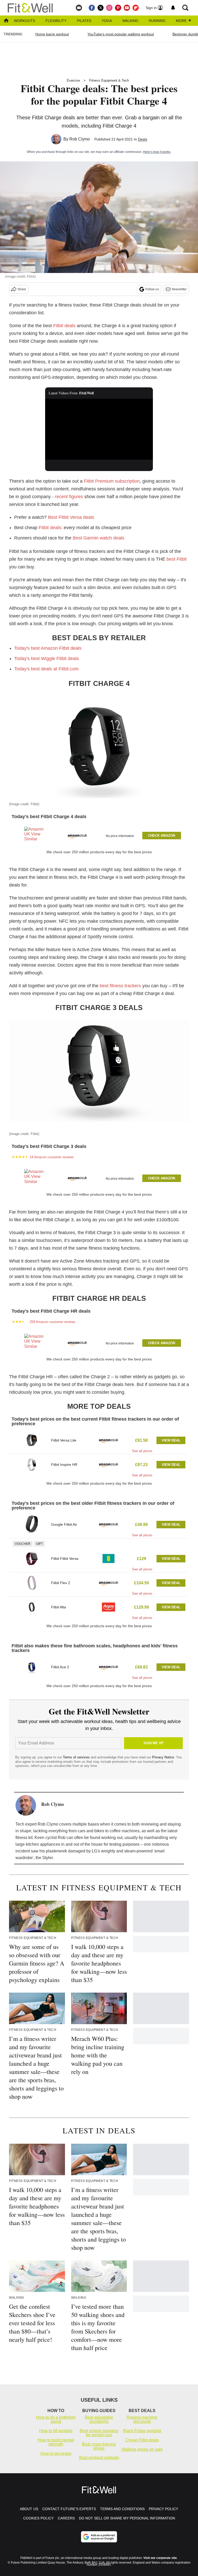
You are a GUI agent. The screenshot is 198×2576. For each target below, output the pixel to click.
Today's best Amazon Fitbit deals (48, 648)
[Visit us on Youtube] (127, 8)
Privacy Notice (163, 1757)
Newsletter (179, 289)
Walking (130, 21)
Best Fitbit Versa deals (71, 517)
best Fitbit (177, 559)
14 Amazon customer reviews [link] (52, 1157)
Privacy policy (163, 2509)
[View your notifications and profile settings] (173, 8)
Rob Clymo (80, 139)
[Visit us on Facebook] (92, 8)
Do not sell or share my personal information (127, 2518)
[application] (99, 429)
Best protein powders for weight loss (99, 2433)
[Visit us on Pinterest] (118, 8)
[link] (34, 836)
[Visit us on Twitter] (101, 8)
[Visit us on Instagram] (109, 8)
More (182, 21)
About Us (29, 2509)
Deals (143, 139)
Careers (66, 2518)
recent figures (69, 497)
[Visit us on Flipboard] (136, 8)
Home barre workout (52, 34)
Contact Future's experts (69, 2509)
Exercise (73, 80)
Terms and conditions (122, 2509)
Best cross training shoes (99, 2446)
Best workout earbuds (99, 2458)
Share (22, 289)
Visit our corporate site (160, 2558)
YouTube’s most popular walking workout (121, 34)
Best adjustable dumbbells (99, 2419)
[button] (99, 835)
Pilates (84, 21)
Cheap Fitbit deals (142, 2440)
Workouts (24, 21)
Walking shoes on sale (142, 2449)
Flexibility (56, 21)
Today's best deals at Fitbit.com (46, 669)
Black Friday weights (142, 2431)
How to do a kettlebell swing (56, 2419)
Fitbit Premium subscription (112, 481)
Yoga (107, 21)
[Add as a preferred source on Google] (99, 2537)
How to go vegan (56, 2453)
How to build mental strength (56, 2442)
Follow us (152, 289)
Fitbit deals (64, 326)
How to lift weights (56, 2431)
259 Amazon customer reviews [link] (53, 1322)
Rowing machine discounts (142, 2419)
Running (157, 21)
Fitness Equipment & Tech (109, 80)
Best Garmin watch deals (98, 538)
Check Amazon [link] (162, 836)
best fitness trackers (120, 986)
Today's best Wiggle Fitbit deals (47, 659)
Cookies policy (38, 2518)
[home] (6, 21)
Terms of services (77, 1757)
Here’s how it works (157, 152)
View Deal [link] (171, 1440)
